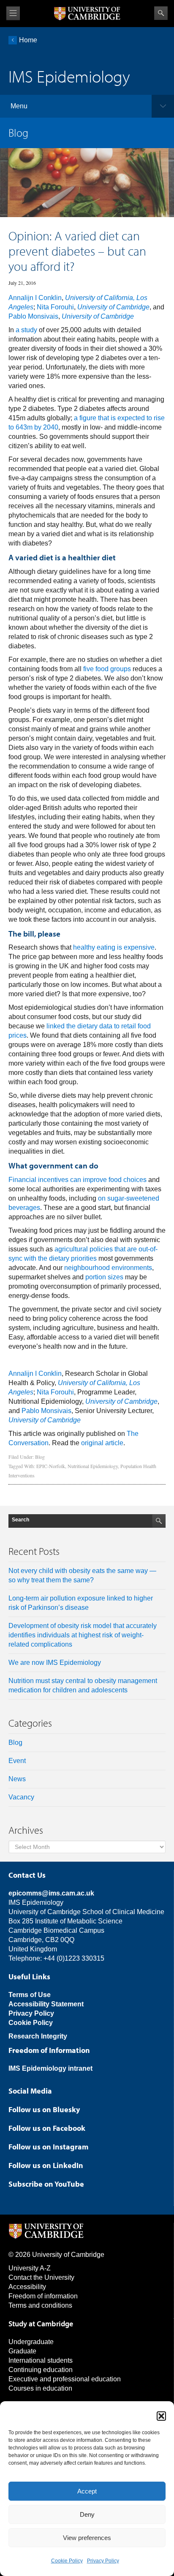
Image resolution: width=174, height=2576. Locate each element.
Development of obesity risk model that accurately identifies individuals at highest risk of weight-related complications (83, 1635)
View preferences (87, 2538)
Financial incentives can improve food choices (77, 1180)
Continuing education (41, 2370)
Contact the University (41, 2277)
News (17, 1779)
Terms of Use (30, 1995)
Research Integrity (38, 2036)
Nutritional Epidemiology (93, 1466)
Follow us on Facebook (47, 2128)
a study (26, 330)
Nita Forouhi (55, 307)
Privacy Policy (103, 2561)
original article (102, 1443)
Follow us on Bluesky (44, 2109)
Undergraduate (31, 2342)
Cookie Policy (67, 2561)
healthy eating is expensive (114, 947)
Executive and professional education (65, 2379)
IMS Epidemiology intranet (50, 2068)
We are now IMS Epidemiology (55, 1663)
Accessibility (27, 2287)
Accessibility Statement (46, 2004)
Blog (40, 1457)
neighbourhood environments (108, 1268)
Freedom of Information (49, 2050)
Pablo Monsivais (33, 316)
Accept (87, 2491)
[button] (161, 2416)
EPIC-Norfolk (51, 1466)
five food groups (107, 669)
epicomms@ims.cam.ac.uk (51, 1893)
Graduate (22, 2351)
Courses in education (40, 2388)
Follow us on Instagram (48, 2147)
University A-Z (30, 2268)
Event (17, 1761)
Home (28, 40)
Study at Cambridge (41, 2324)
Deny (87, 2514)
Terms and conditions (40, 2305)
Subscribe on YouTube (46, 2184)
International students (41, 2360)
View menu (13, 13)
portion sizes (104, 1277)
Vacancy (21, 1797)
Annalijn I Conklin (35, 298)
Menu (19, 106)
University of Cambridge (113, 307)
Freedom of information (43, 2296)
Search (161, 13)
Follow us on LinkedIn (46, 2165)
